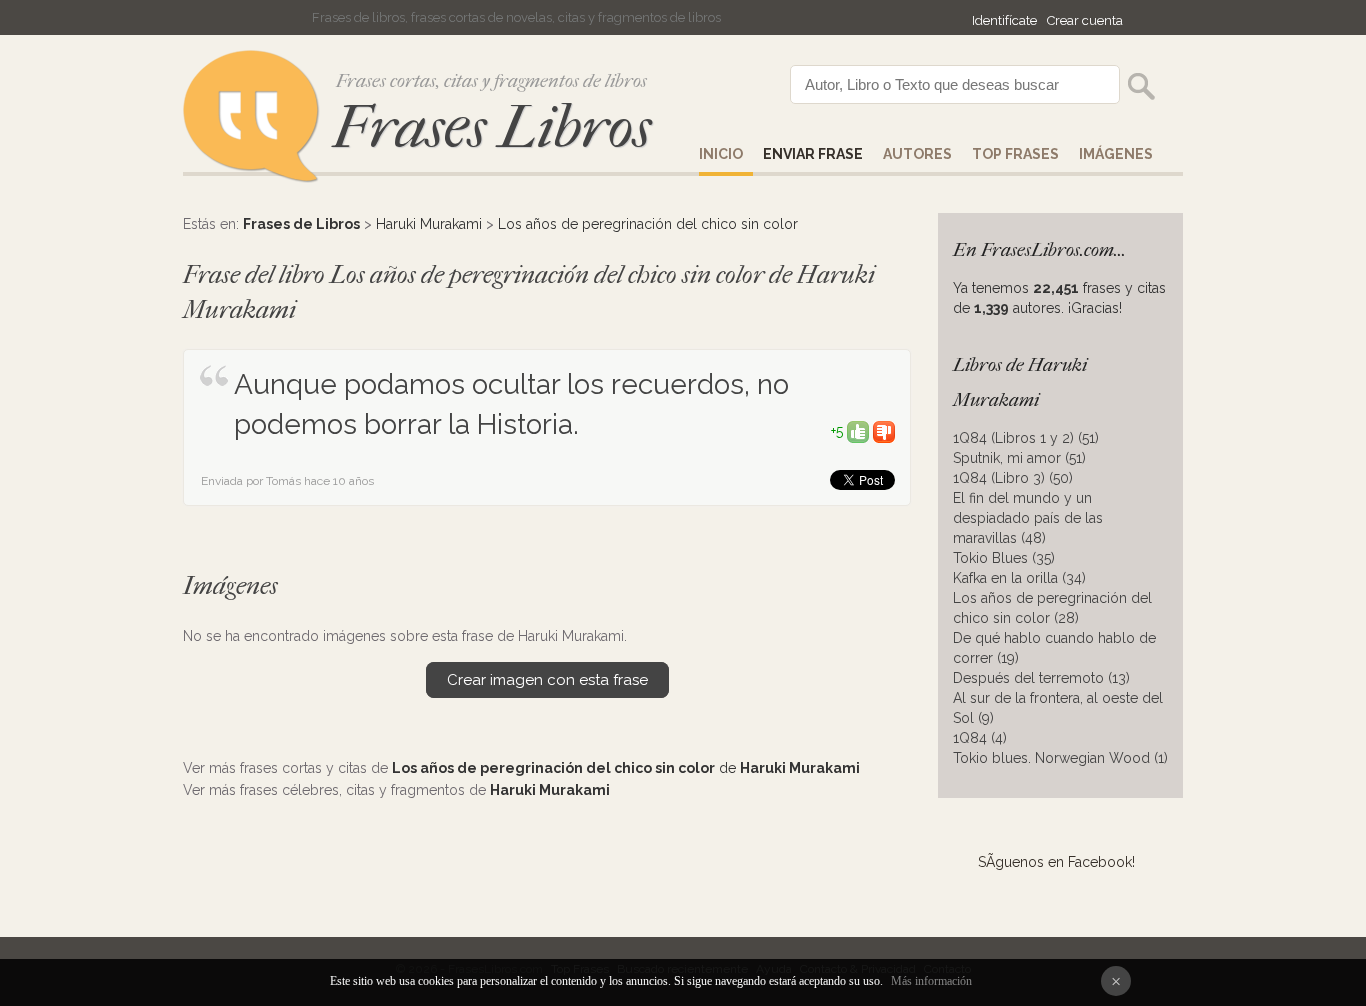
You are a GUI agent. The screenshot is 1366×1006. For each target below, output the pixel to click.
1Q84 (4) (980, 738)
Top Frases (1015, 154)
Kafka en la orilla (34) (1019, 578)
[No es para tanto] (884, 431)
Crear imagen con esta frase (547, 680)
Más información (931, 981)
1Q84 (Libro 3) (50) (1013, 478)
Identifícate (1004, 20)
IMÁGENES (1116, 154)
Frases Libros (492, 127)
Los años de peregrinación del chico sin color (648, 224)
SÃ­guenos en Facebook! (1056, 862)
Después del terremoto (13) (1041, 678)
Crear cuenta (1085, 20)
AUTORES (917, 154)
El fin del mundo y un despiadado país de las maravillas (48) (1028, 518)
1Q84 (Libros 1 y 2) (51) (1026, 438)
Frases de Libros (301, 224)
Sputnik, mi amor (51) (1019, 458)
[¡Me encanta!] (858, 431)
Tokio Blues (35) (1004, 558)
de (626, 768)
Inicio (721, 154)
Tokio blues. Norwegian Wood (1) (1060, 758)
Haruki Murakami (429, 224)
